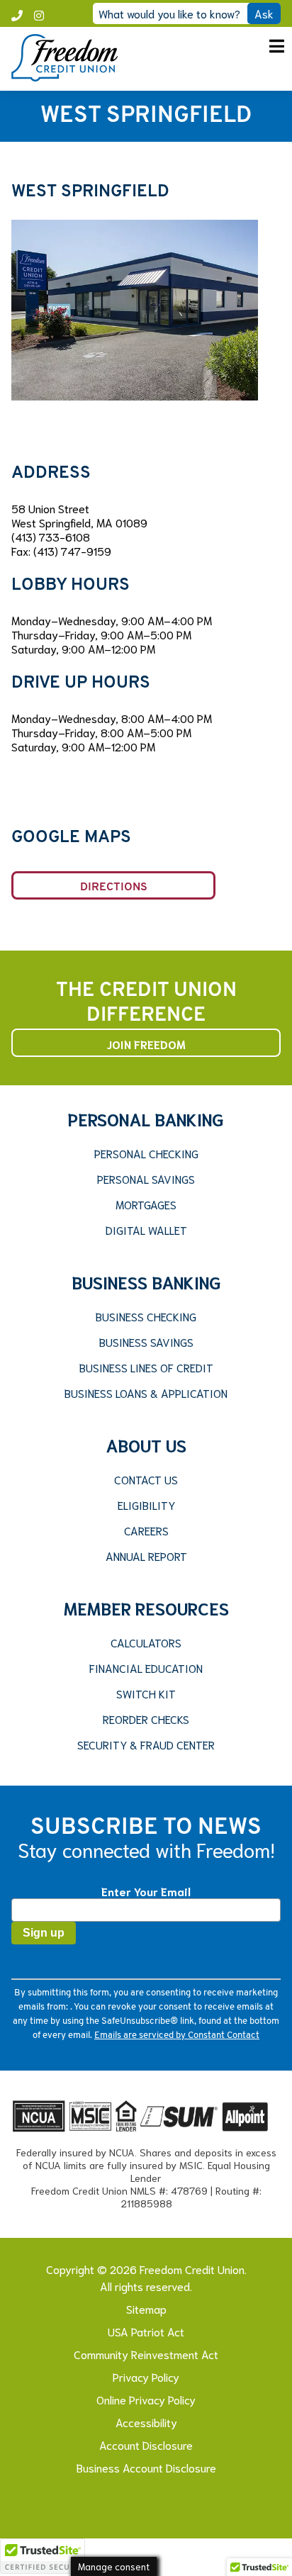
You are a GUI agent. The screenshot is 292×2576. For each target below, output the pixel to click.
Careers (146, 1530)
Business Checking (146, 1316)
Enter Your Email (146, 1891)
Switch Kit (146, 1693)
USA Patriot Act (146, 2331)
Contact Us (146, 1479)
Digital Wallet (146, 1230)
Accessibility (146, 2422)
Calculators (146, 1642)
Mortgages (146, 1204)
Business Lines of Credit (146, 1367)
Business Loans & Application (146, 1393)
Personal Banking (146, 1119)
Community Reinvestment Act (146, 2354)
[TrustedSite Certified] (43, 2556)
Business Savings (146, 1342)
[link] (64, 76)
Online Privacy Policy (146, 2399)
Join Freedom (146, 1044)
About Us (146, 1445)
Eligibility (146, 1505)
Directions (114, 887)
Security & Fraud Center (146, 1745)
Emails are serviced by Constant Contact (177, 2035)
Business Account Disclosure (146, 2467)
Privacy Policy (146, 2376)
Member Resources (146, 1608)
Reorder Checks (146, 1719)
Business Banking (146, 1282)
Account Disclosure (146, 2445)
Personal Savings (146, 1179)
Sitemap (146, 2308)
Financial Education (146, 1668)
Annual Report (146, 1556)
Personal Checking (146, 1153)
